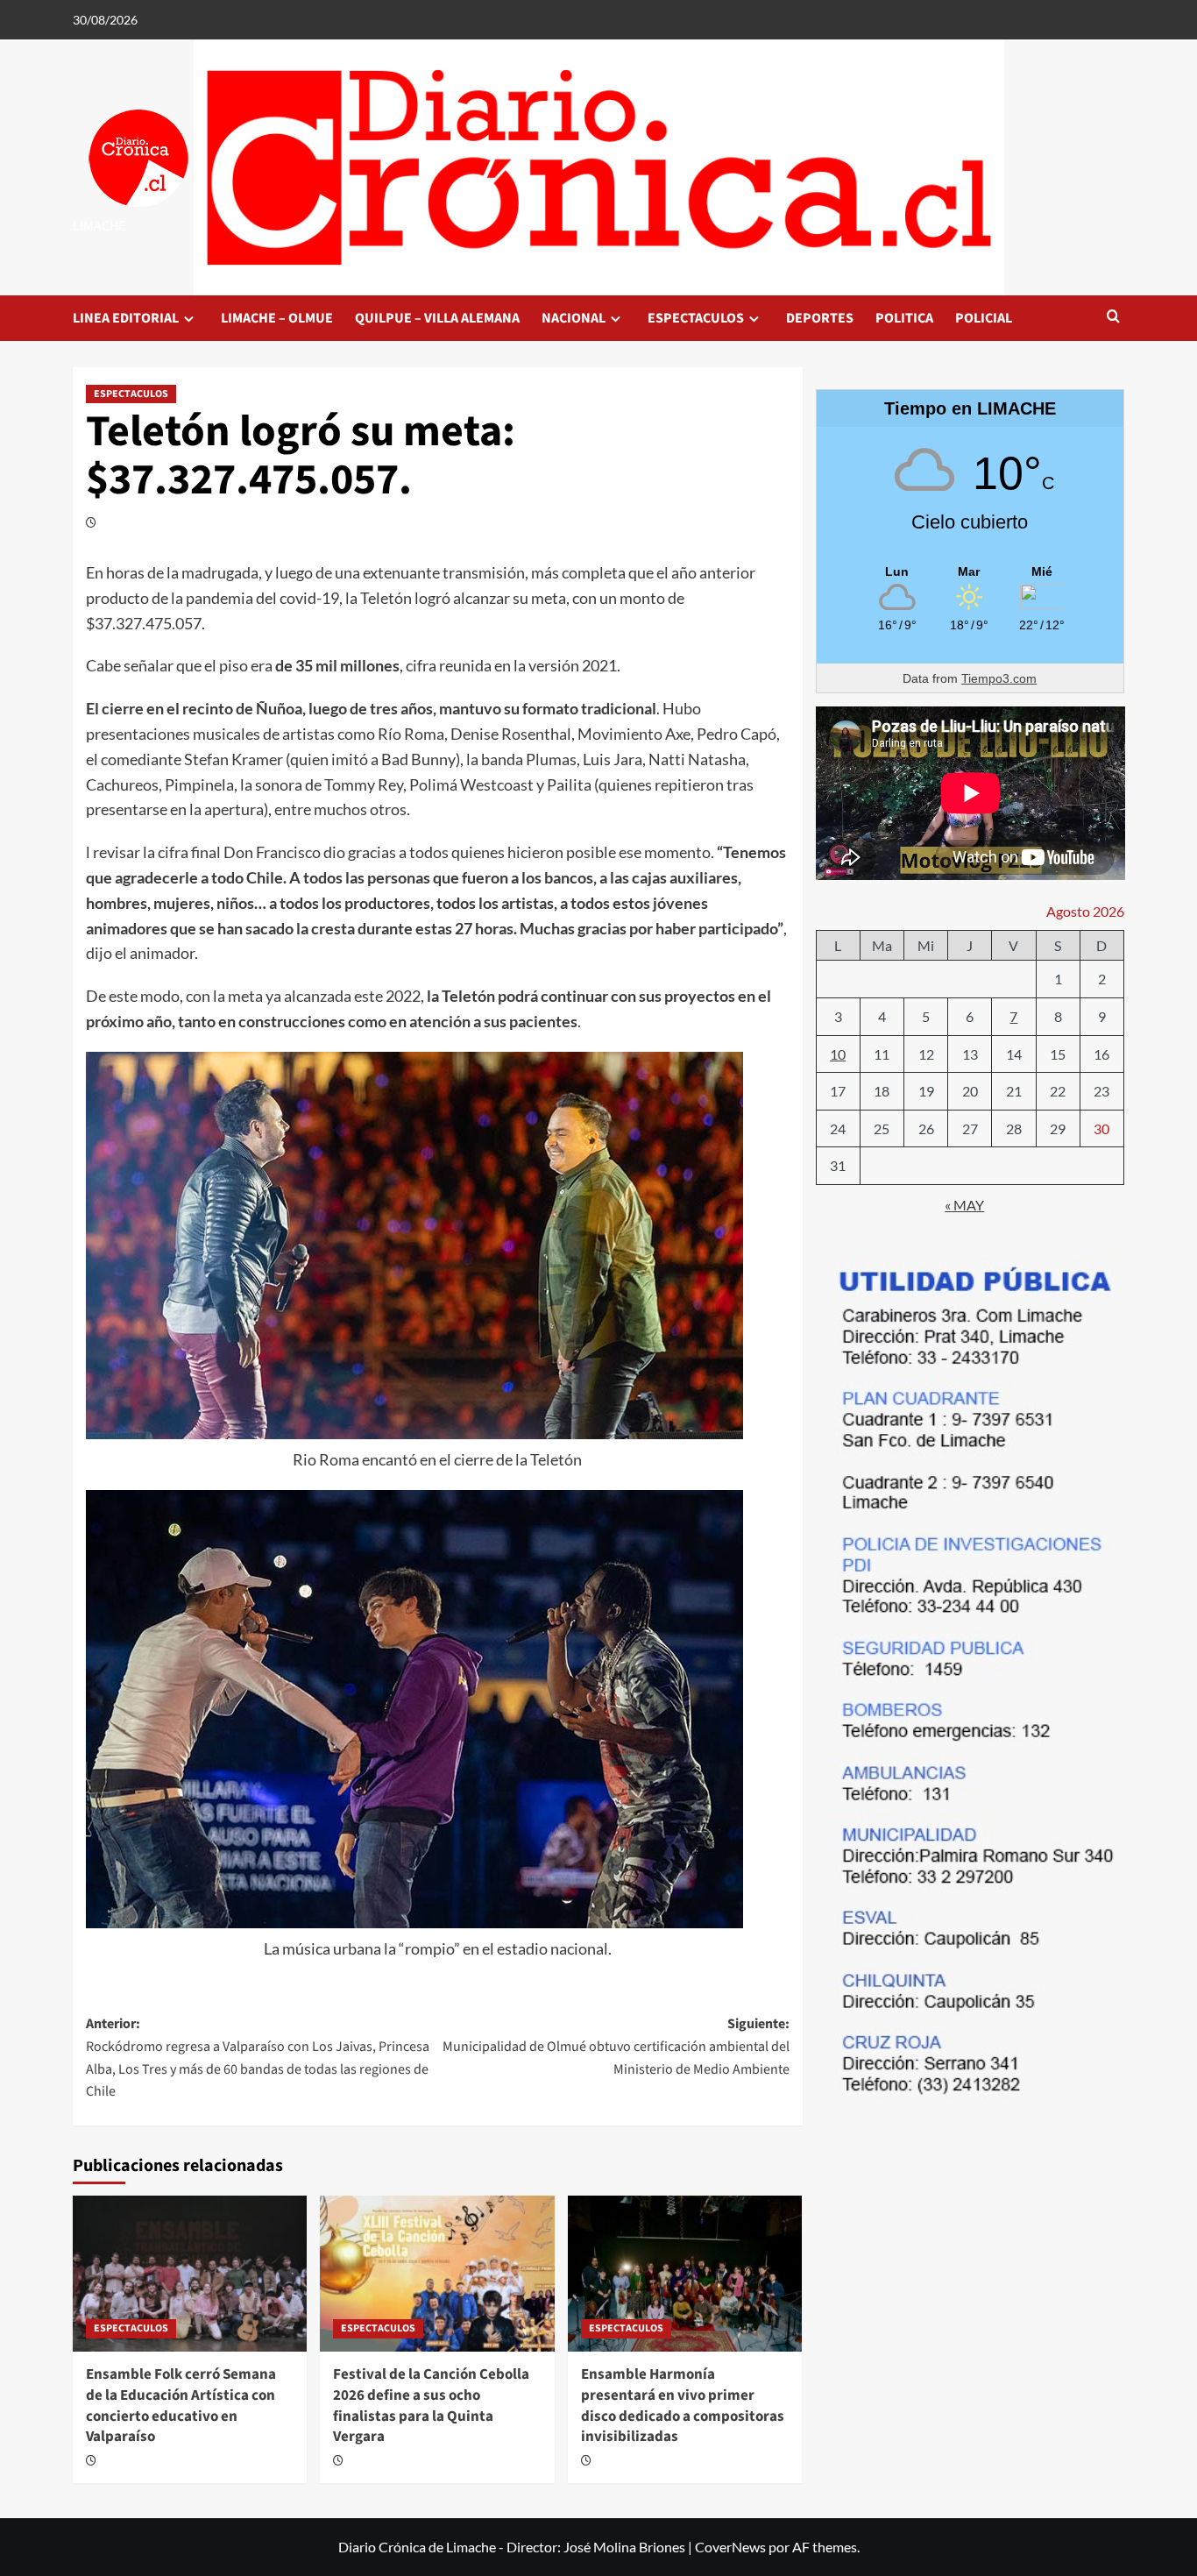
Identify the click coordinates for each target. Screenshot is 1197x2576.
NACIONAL (574, 318)
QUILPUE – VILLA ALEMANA (437, 318)
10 (838, 1053)
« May (964, 1205)
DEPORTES (820, 318)
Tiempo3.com (999, 678)
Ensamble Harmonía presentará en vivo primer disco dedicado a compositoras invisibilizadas (683, 2406)
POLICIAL (984, 318)
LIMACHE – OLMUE (277, 318)
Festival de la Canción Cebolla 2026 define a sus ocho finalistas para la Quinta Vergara (431, 2406)
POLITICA (904, 318)
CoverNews (730, 2547)
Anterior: (258, 2058)
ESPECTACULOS (696, 318)
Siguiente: (616, 2046)
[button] (1113, 318)
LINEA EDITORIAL (126, 318)
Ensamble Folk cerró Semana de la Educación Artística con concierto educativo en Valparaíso (181, 2406)
